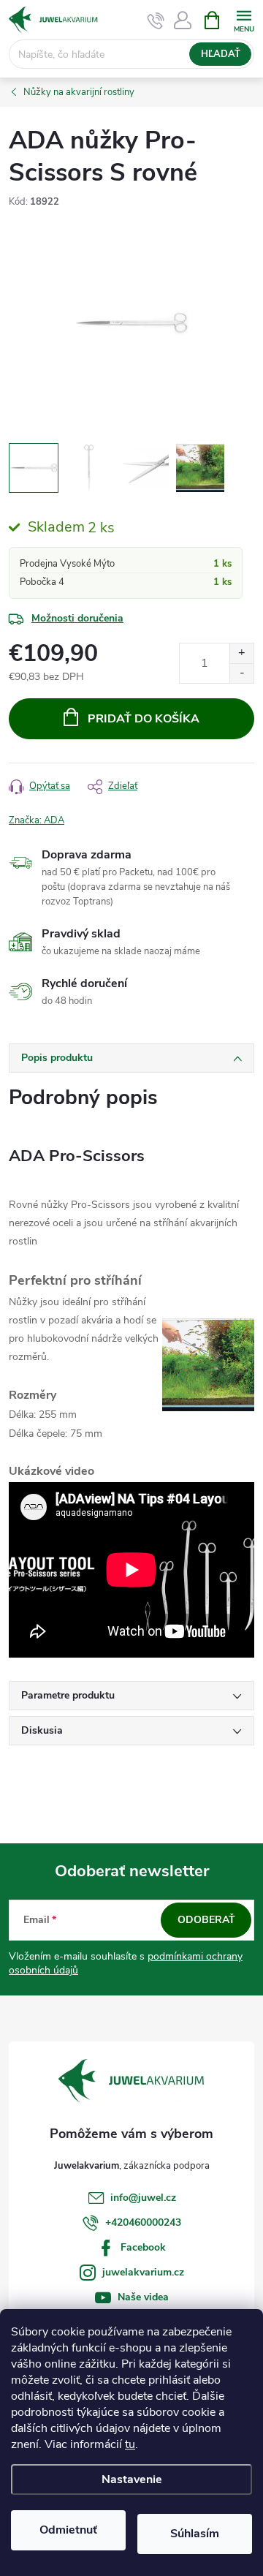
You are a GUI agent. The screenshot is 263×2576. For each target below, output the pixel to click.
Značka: (37, 820)
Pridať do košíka (144, 719)
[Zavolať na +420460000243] (156, 20)
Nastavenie (132, 2479)
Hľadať (221, 54)
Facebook (143, 2247)
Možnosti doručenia (77, 618)
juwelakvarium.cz (143, 2272)
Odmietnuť (68, 2530)
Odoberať (206, 1920)
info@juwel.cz (143, 2198)
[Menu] (244, 19)
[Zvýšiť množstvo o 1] (241, 653)
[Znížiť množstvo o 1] (241, 673)
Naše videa (143, 2297)
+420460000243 (143, 2222)
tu (130, 2444)
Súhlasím (195, 2534)
